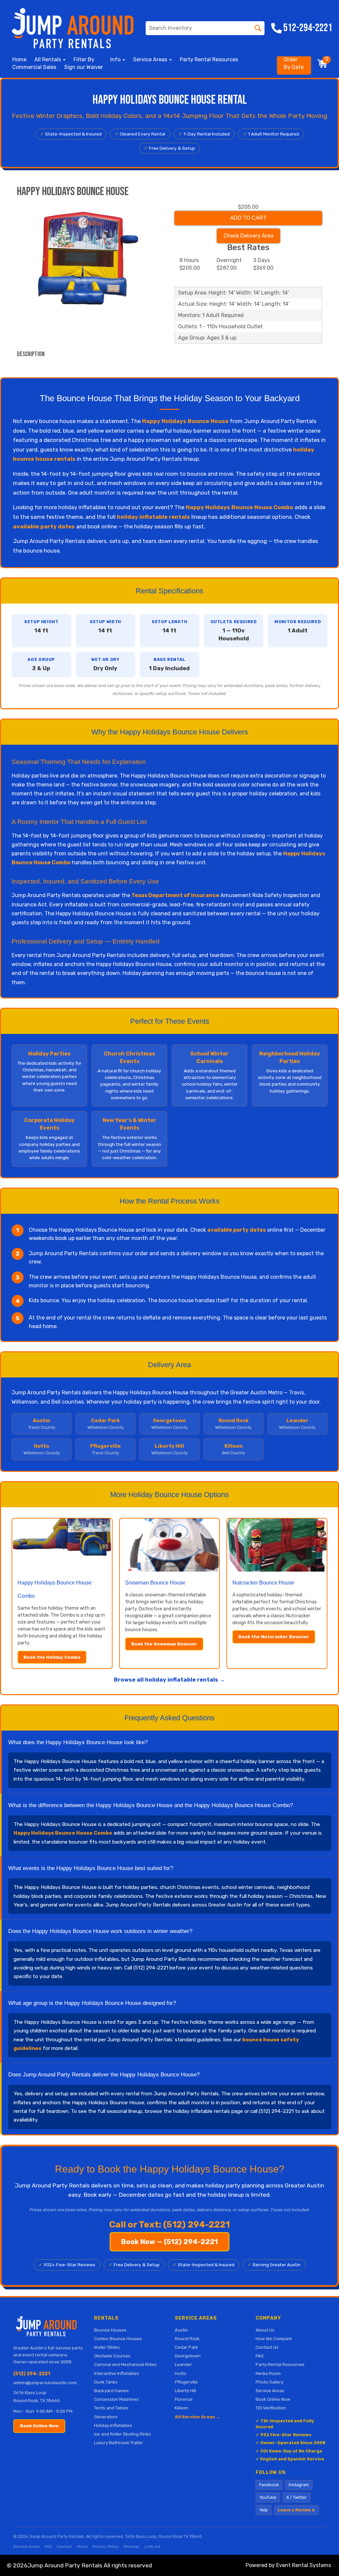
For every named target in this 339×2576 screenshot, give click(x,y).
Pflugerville (186, 2382)
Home (19, 59)
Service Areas (270, 2390)
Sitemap (131, 2547)
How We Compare (274, 2338)
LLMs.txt (152, 2547)
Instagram (299, 2485)
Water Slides (107, 2347)
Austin (181, 2330)
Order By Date (294, 63)
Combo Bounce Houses (118, 2338)
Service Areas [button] (151, 59)
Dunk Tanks (106, 2382)
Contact (64, 2547)
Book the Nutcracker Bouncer (274, 1637)
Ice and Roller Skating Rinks (122, 2434)
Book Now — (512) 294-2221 (169, 2242)
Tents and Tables (111, 2408)
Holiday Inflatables (113, 2425)
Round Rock (187, 2338)
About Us (265, 2330)
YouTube (268, 2497)
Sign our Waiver (84, 67)
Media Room (268, 2373)
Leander (183, 2364)
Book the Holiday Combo (52, 1657)
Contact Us (267, 2347)
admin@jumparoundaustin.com (45, 2383)
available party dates (44, 526)
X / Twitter (297, 2497)
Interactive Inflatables (117, 2373)
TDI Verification (271, 2408)
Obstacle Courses (112, 2356)
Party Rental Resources (209, 59)
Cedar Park (186, 2347)
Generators (106, 2417)
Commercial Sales (34, 67)
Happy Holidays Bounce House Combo (240, 507)
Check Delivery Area (248, 236)
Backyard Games (111, 2390)
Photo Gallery (269, 2382)
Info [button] (116, 59)
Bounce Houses (110, 2330)
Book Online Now (39, 2426)
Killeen (182, 2408)
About (82, 2547)
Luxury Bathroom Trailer (119, 2442)
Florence (184, 2399)
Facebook (269, 2485)
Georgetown (188, 2356)
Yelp (264, 2510)
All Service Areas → (197, 2417)
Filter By (84, 59)
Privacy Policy (106, 2547)
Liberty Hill (185, 2390)
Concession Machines (116, 2399)
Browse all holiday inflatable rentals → (169, 1680)
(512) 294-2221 (32, 2374)
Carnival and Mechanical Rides (125, 2364)
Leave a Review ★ (296, 2510)
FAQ (260, 2356)
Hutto (181, 2373)
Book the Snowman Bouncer (164, 1644)
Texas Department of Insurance (175, 895)
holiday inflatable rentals (153, 517)
